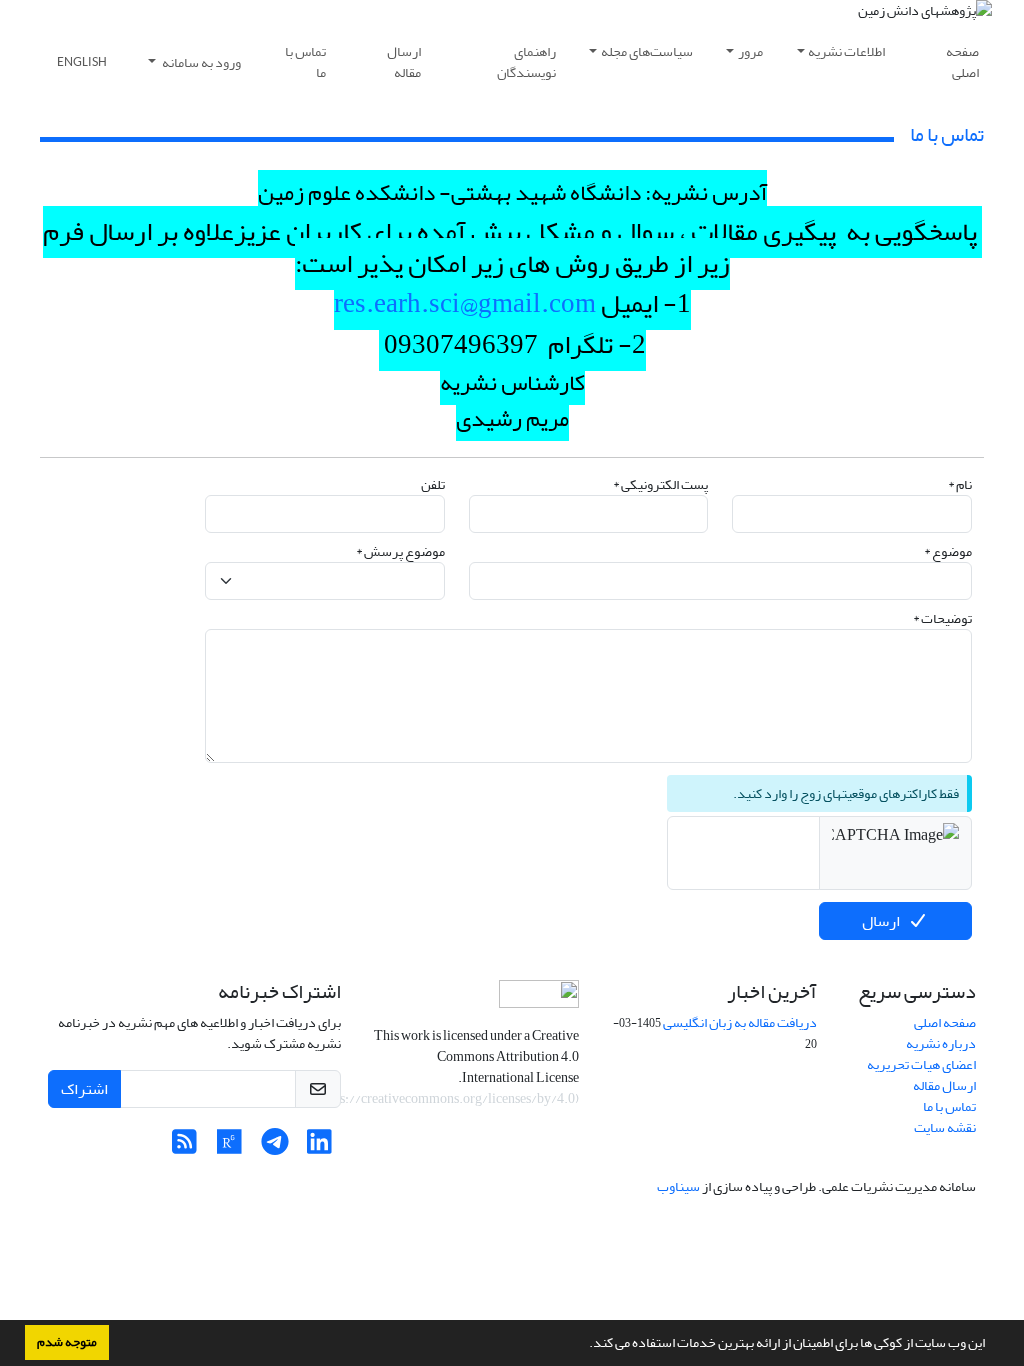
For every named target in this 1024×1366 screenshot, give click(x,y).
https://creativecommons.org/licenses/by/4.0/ (443, 1098)
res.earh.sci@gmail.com (465, 304)
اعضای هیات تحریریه (921, 1064)
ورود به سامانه (200, 62)
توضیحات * (942, 618)
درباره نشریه (941, 1043)
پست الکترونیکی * (660, 484)
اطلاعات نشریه (846, 51)
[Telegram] (274, 1147)
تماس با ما (305, 62)
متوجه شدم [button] (67, 1342)
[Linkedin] (319, 1147)
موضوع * (948, 551)
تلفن (433, 484)
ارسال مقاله (404, 62)
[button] (584, 1345)
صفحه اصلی (962, 62)
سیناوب (678, 1186)
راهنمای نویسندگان (526, 62)
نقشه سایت (945, 1127)
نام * (960, 484)
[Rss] (184, 1147)
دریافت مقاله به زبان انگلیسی (740, 1022)
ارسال (881, 921)
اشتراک (84, 1089)
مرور (750, 51)
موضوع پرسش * (400, 551)
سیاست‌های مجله (647, 51)
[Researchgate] (229, 1147)
